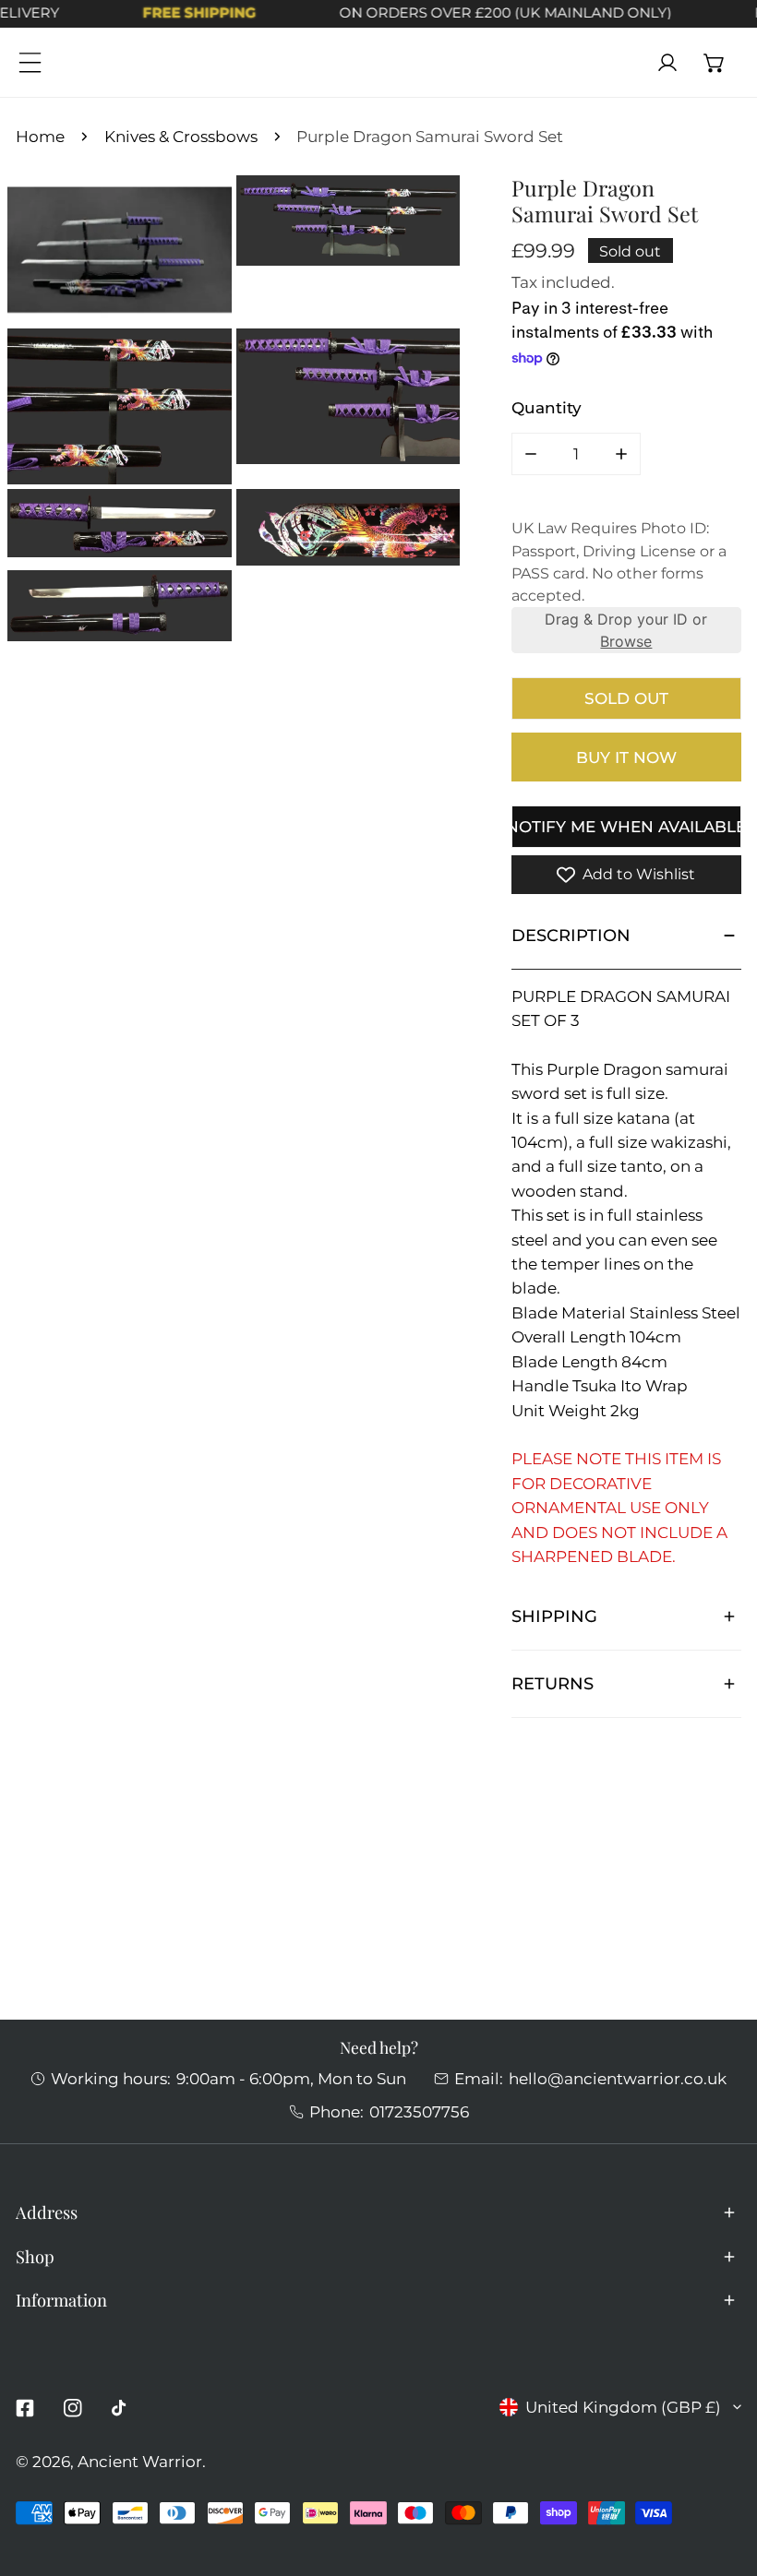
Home (40, 136)
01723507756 (419, 2111)
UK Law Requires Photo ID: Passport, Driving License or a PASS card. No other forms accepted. (619, 562)
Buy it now (626, 757)
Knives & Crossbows (181, 136)
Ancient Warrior (140, 2461)
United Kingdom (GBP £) (623, 2407)
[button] (715, 62)
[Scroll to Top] (721, 2475)
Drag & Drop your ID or (626, 630)
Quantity (547, 407)
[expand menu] (30, 62)
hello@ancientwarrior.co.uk (618, 2078)
